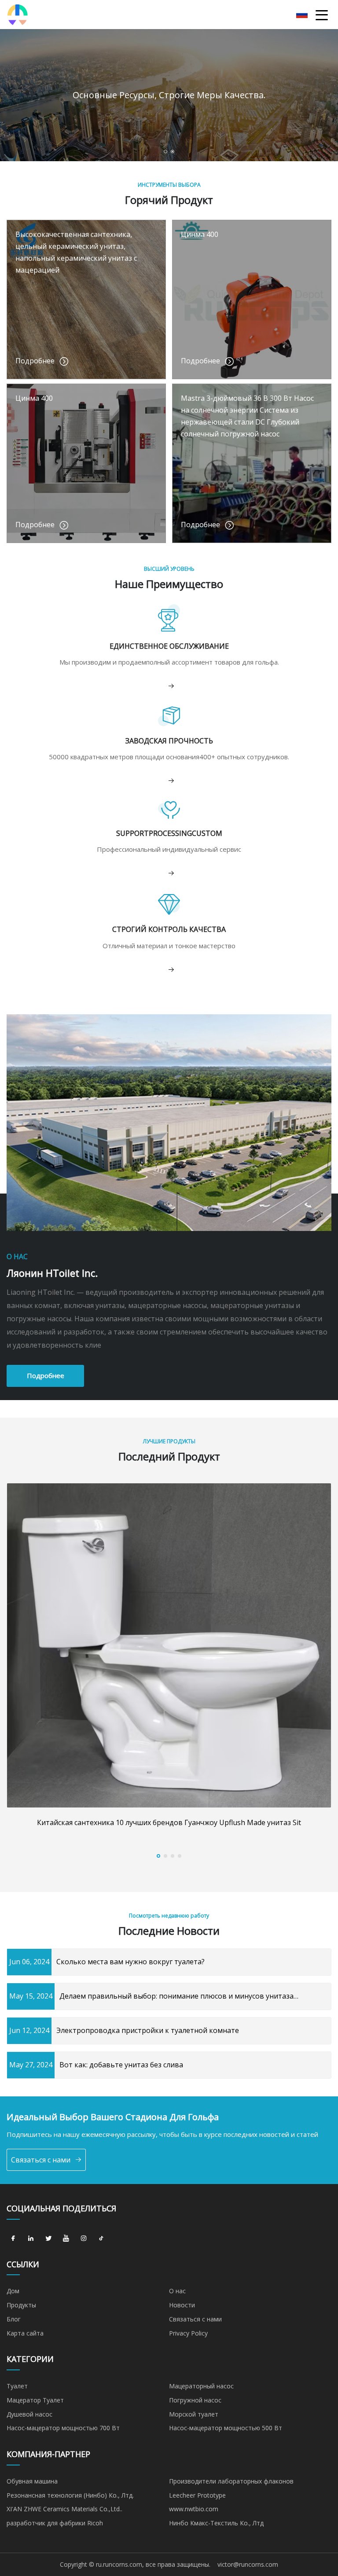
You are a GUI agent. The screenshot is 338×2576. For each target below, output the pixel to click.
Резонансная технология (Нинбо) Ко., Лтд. (70, 2495)
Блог (14, 2319)
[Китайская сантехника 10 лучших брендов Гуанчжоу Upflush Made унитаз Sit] (169, 1645)
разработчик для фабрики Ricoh (55, 2523)
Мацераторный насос (201, 2386)
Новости (182, 2305)
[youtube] (66, 2239)
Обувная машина (32, 2481)
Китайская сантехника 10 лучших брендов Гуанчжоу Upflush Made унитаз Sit (169, 1822)
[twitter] (48, 2239)
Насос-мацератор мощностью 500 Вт (226, 2428)
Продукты (21, 2305)
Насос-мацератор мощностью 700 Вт (63, 2428)
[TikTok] (101, 2239)
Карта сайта (25, 2333)
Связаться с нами (41, 2160)
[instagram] (84, 2239)
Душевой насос (29, 2414)
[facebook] (13, 2239)
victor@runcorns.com (248, 2564)
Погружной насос (195, 2400)
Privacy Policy (188, 2333)
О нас (177, 2291)
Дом (13, 2291)
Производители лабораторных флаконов (231, 2481)
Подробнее (46, 1375)
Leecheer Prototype (197, 2495)
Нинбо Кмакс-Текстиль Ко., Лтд (216, 2523)
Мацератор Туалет (35, 2400)
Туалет (17, 2386)
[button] (165, 152)
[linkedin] (31, 2239)
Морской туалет (194, 2414)
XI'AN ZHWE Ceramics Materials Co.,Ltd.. (64, 2509)
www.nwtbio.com (194, 2509)
